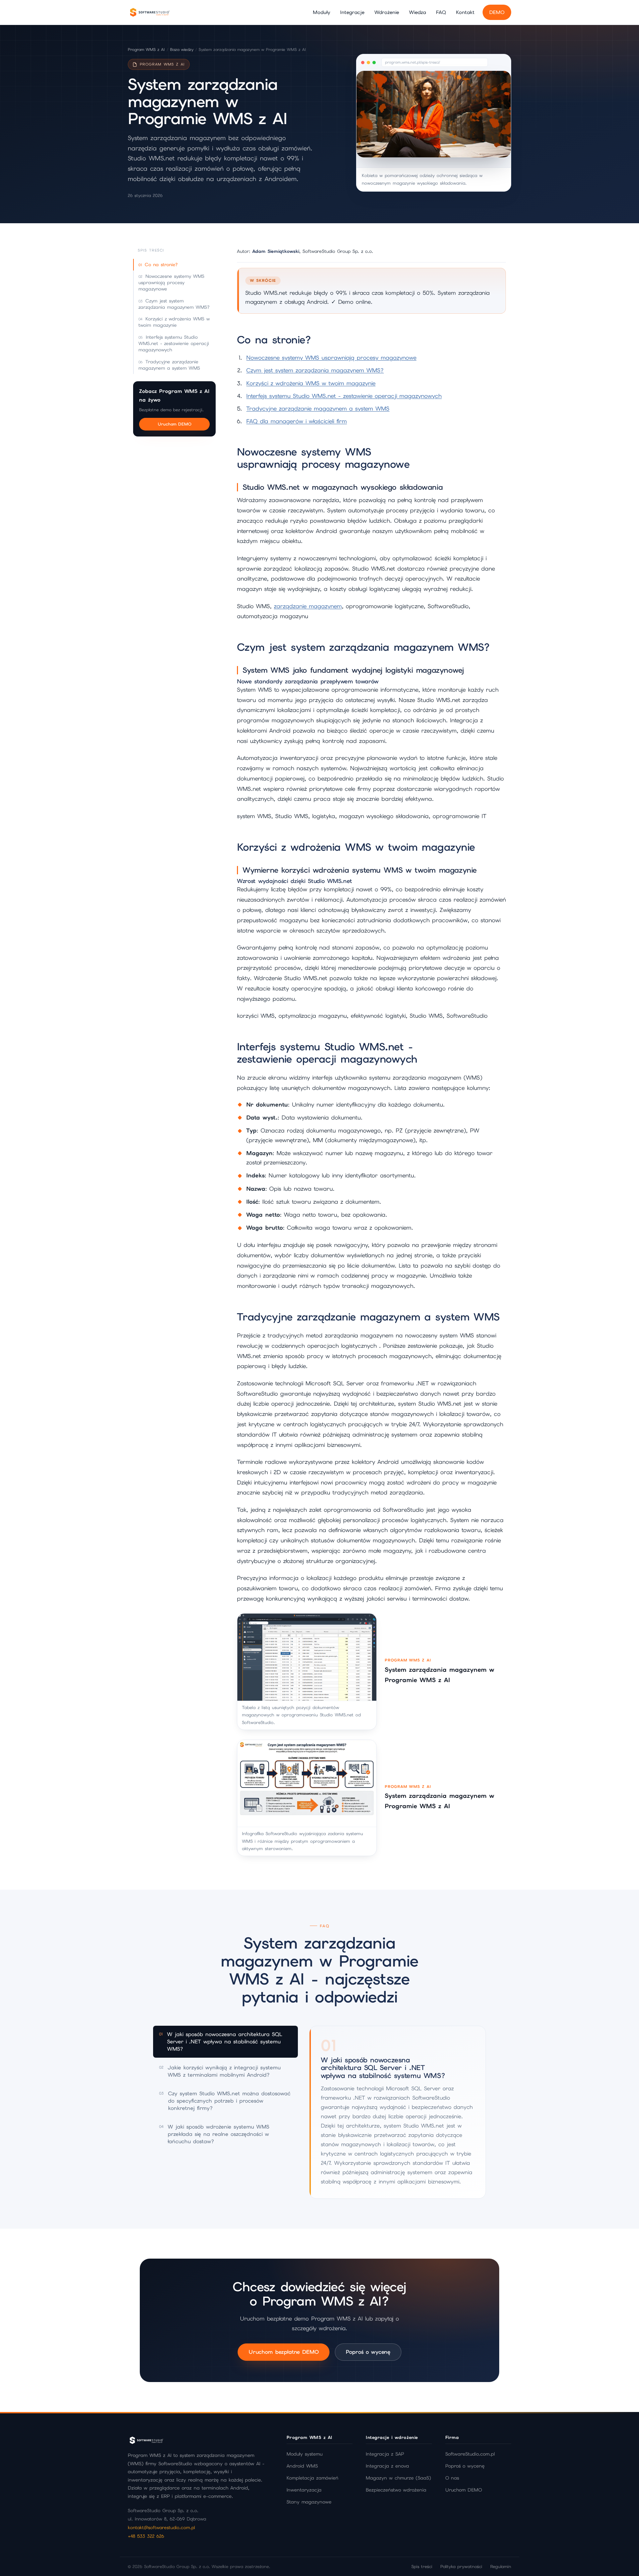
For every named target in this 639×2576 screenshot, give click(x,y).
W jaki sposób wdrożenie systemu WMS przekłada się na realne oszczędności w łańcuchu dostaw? (214, 2134)
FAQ (441, 12)
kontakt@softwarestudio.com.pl (161, 2527)
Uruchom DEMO (175, 424)
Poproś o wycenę (368, 2352)
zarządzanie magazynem (308, 606)
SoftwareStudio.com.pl (470, 2454)
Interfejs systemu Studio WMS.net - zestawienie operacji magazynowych (174, 343)
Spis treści (422, 2567)
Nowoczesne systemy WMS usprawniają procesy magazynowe (171, 283)
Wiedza (418, 12)
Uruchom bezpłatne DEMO (284, 2352)
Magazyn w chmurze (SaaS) (398, 2478)
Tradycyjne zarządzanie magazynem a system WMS (169, 365)
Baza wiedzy (182, 50)
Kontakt (465, 12)
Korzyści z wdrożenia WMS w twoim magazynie (174, 322)
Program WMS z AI (146, 50)
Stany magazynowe (309, 2502)
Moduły (321, 12)
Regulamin (501, 2567)
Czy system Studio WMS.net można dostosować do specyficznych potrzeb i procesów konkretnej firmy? (225, 2101)
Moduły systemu (305, 2454)
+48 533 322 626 (146, 2536)
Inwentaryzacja (304, 2490)
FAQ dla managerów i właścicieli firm (297, 421)
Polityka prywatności (461, 2567)
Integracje (352, 12)
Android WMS (302, 2466)
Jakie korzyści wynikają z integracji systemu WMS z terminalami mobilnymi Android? (220, 2071)
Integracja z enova (387, 2466)
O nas (452, 2478)
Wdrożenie (387, 12)
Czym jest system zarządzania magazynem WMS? (174, 304)
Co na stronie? (161, 264)
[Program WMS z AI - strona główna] (149, 12)
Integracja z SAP (385, 2454)
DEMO (497, 12)
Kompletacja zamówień (313, 2478)
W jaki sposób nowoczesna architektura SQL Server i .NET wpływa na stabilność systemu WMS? (221, 2042)
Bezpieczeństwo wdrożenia (396, 2490)
